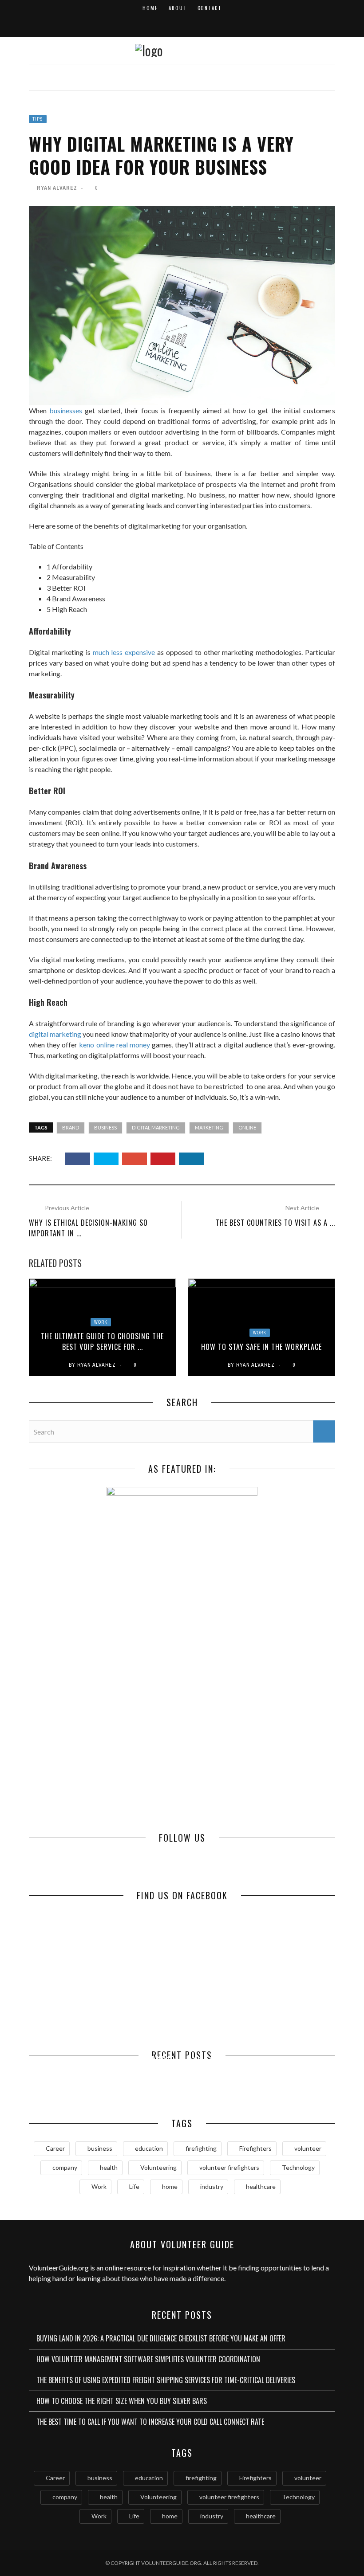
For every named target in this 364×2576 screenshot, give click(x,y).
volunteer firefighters (229, 2167)
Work (101, 1322)
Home (150, 8)
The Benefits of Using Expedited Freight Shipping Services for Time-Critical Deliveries (166, 2380)
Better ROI (66, 588)
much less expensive (124, 652)
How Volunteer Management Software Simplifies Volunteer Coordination (148, 2359)
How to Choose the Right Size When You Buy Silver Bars (259, 2074)
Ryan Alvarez (57, 188)
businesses (66, 410)
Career (55, 2148)
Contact (210, 8)
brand (71, 1127)
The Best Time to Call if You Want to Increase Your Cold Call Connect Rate (150, 2422)
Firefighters (255, 2148)
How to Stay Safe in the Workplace (261, 1347)
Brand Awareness (76, 598)
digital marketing (55, 1034)
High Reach (67, 609)
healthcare (261, 2186)
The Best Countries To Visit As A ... (275, 1223)
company (65, 2167)
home (170, 2186)
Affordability (69, 567)
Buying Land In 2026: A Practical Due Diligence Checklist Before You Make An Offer (161, 2338)
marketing (209, 1127)
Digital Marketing (156, 1127)
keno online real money (114, 1045)
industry (212, 2186)
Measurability (71, 577)
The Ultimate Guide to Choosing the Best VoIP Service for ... (102, 1341)
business (105, 1127)
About (178, 8)
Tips (38, 119)
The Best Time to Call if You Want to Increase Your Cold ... (105, 2082)
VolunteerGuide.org (59, 2268)
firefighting (201, 2148)
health (109, 2167)
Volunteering (158, 2167)
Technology (298, 2167)
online (247, 1127)
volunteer (308, 2148)
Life (134, 2186)
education (149, 2148)
